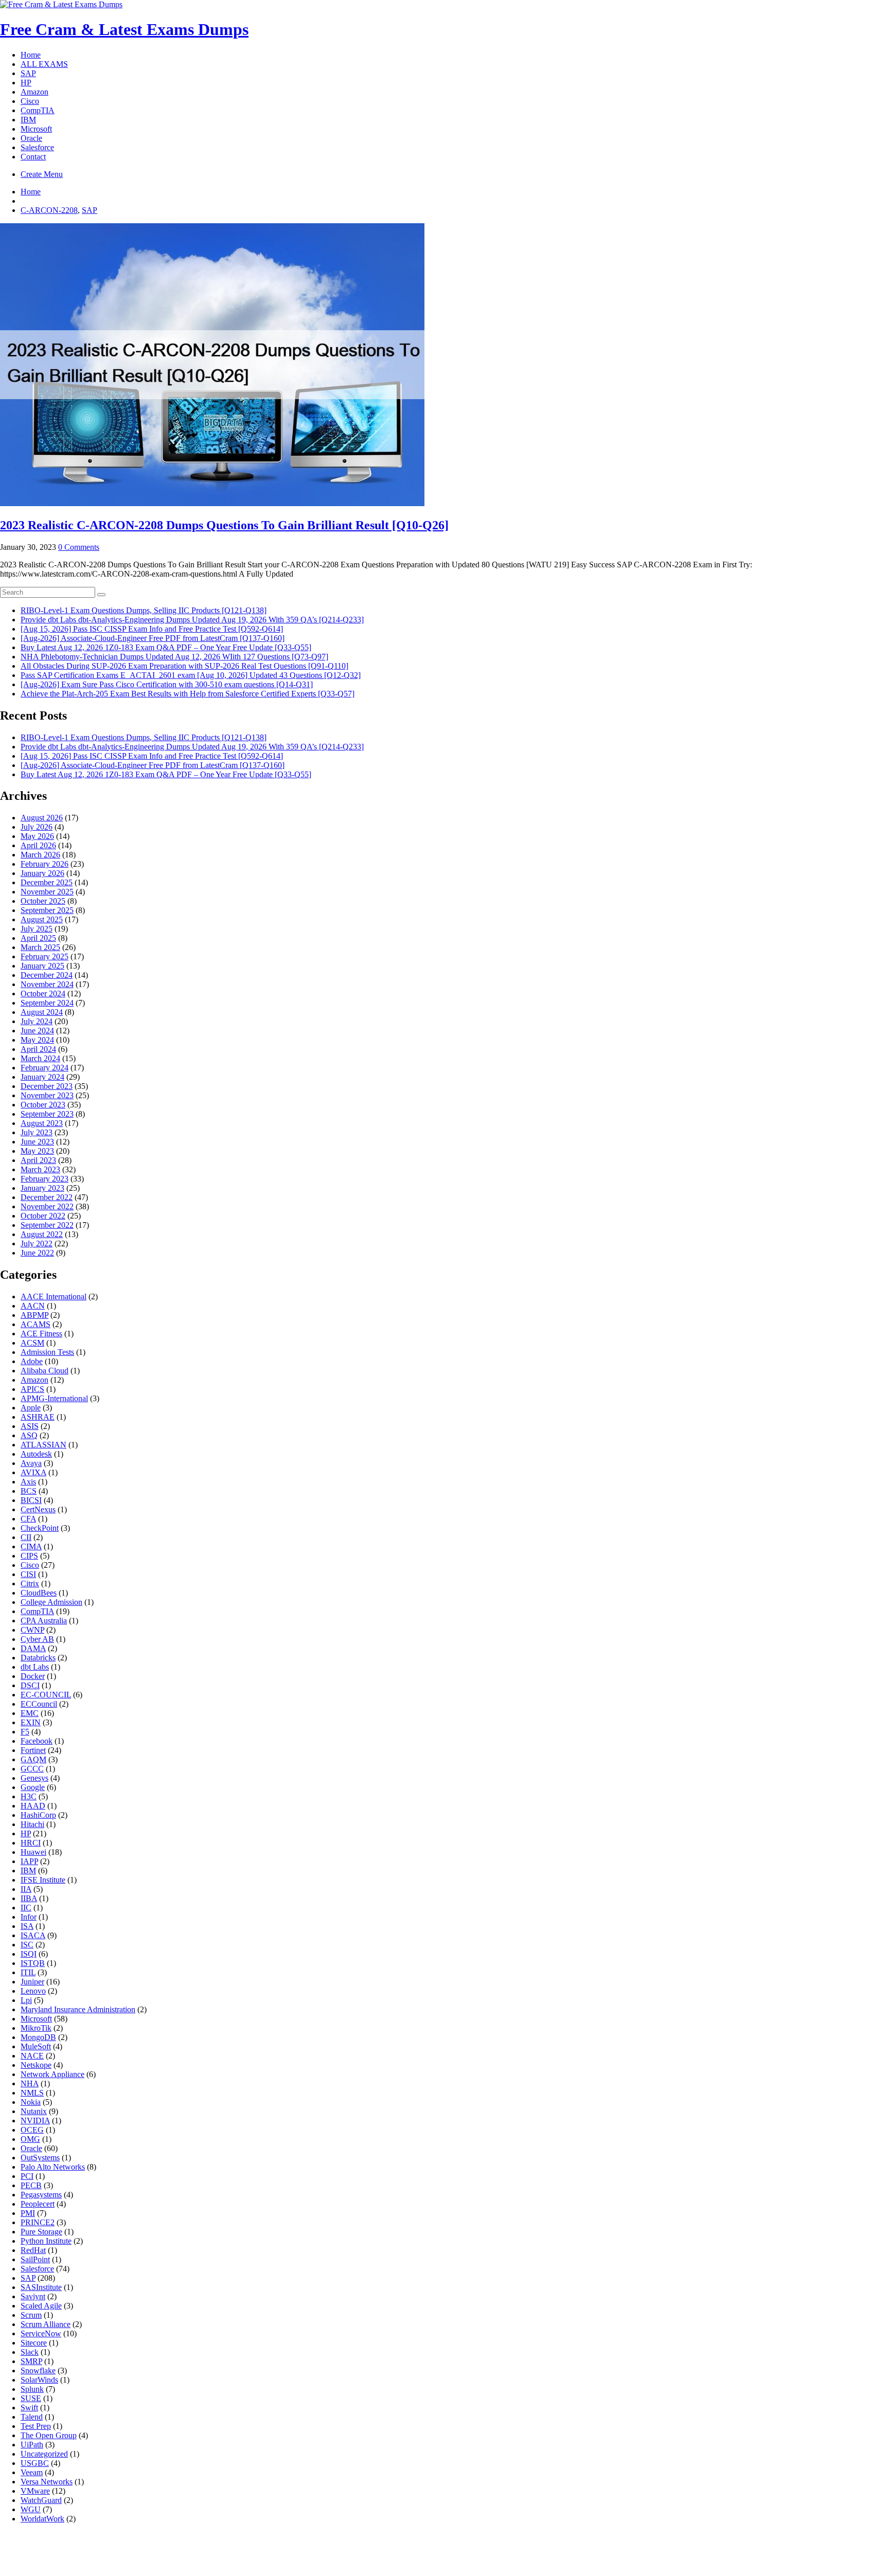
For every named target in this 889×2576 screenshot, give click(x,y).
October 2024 (43, 994)
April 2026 (38, 845)
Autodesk (36, 1454)
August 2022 (42, 1234)
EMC (30, 1713)
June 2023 (37, 1142)
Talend (32, 2417)
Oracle (31, 138)
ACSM (32, 1343)
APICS (32, 1389)
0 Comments (79, 547)
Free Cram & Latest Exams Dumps (124, 29)
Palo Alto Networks (53, 2167)
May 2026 (37, 836)
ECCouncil (39, 1704)
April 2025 (38, 938)
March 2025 (40, 947)
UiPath (32, 2445)
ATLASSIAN (43, 1445)
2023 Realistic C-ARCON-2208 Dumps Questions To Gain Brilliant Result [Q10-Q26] (224, 525)
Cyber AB (37, 1639)
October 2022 (43, 1216)
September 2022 (47, 1225)
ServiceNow (41, 2333)
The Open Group (49, 2435)
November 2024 (47, 984)
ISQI (29, 1954)
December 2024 (47, 975)
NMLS (32, 2093)
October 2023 (43, 1105)
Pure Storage (41, 2232)
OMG (30, 2139)
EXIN (31, 1722)
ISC (27, 1945)
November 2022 (47, 1206)
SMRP (31, 2361)
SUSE (31, 2398)
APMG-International (54, 1398)
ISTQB (33, 1963)
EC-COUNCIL (46, 1695)
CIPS (29, 1556)
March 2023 (40, 1169)
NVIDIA (35, 2121)
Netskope (36, 2065)
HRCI (31, 1843)
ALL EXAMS (44, 64)
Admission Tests (47, 1352)
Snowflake (38, 2371)
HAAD (33, 1806)
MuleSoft (36, 2046)
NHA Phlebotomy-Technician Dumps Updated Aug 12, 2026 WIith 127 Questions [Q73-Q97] (174, 657)
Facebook (37, 1741)
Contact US (442, 2548)
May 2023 (37, 1151)
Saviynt (33, 2296)
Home (31, 55)
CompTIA (38, 110)
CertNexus (38, 1509)
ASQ (29, 1435)
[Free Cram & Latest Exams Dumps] (61, 4)
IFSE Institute (43, 1880)
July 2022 (37, 1244)
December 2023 (47, 1086)
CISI (28, 1574)
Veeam (32, 2472)
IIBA (29, 1898)
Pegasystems (41, 2195)
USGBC (35, 2463)
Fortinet (33, 1750)
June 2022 (37, 1253)
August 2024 (42, 1012)
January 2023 (42, 1188)
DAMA (33, 1648)
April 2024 (38, 1049)
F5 (25, 1732)
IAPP (29, 1861)
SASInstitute (41, 2287)
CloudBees (39, 1593)
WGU (31, 2509)
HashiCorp (38, 1815)
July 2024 (37, 1021)
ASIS (30, 1426)
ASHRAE (38, 1417)
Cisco (30, 101)
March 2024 (40, 1058)
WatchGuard (41, 2500)
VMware (35, 2491)
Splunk (32, 2389)
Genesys (34, 1778)
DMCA (326, 2548)
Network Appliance (52, 2074)
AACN (33, 1306)
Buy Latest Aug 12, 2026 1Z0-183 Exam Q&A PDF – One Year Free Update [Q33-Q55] (166, 647)
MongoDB (38, 2037)
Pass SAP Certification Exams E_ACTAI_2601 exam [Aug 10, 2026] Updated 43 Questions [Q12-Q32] (191, 675)
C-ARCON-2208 (49, 210)
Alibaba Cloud (45, 1371)
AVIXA (33, 1472)
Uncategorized (44, 2454)
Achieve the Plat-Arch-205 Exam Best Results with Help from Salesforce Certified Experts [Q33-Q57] (188, 694)
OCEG (32, 2130)
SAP (28, 73)
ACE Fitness (41, 1334)
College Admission (51, 1602)
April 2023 (38, 1160)
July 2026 (37, 827)
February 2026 (45, 864)
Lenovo (33, 1991)
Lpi (26, 2000)
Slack (30, 2352)
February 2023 (45, 1179)
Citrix (30, 1584)
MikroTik (36, 2028)
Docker (33, 1676)
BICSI (31, 1500)
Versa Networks (47, 2482)
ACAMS (35, 1324)
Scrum (31, 2315)
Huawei (33, 1852)
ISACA (33, 1935)
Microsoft (36, 129)
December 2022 (47, 1197)
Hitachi (32, 1824)
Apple (31, 1408)
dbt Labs (35, 1667)
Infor (29, 1917)
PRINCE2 (38, 2222)
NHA (30, 2083)
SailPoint (35, 2259)
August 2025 (42, 919)
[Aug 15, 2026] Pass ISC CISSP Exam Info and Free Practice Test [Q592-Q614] (152, 629)
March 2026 (40, 855)
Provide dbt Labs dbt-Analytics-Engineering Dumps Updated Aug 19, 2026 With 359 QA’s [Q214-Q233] (192, 620)
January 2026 (42, 873)
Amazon (34, 92)
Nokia (31, 2102)
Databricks (38, 1658)
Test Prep (36, 2426)
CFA (28, 1519)
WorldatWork (42, 2519)
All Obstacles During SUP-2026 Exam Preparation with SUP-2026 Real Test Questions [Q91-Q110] (184, 666)
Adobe (32, 1361)
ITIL (28, 1972)
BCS (29, 1491)
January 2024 (42, 1077)
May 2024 (37, 1040)
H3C (29, 1796)
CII (26, 1537)
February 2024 (45, 1068)
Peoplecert (38, 2204)
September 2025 (47, 910)
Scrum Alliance (46, 2324)
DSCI (30, 1685)
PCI (27, 2176)
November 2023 (47, 1095)
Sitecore (34, 2343)
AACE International (54, 1296)
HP (26, 83)
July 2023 (37, 1132)
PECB (31, 2185)
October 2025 (43, 901)
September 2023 (47, 1114)
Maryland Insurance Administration (78, 2009)
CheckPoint (40, 1528)
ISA (27, 1926)
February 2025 (45, 956)
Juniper (32, 1982)
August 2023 (42, 1123)
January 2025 (42, 966)
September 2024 (47, 1003)
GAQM (33, 1759)
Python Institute (46, 2241)
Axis (28, 1482)
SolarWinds (39, 2380)
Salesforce (37, 147)
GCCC (32, 1769)
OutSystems (40, 2158)
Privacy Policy (379, 2548)
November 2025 (47, 892)
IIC (26, 1908)
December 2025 (47, 882)
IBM (28, 120)
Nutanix (34, 2111)
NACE (32, 2056)
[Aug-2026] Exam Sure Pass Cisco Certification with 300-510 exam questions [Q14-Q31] (167, 684)
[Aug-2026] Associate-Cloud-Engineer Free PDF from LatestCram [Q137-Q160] (153, 638)
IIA (26, 1889)
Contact (33, 157)
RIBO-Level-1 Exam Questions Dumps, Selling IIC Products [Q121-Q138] (144, 610)
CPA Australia (44, 1621)
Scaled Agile (41, 2306)
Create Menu (42, 174)
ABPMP (34, 1315)
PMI (28, 2213)
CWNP (32, 1630)
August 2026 (42, 818)
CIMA (31, 1546)
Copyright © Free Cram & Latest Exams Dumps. (386, 2560)
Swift (29, 2408)
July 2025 (37, 929)
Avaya (31, 1463)
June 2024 (37, 1031)
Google (33, 1787)
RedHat (33, 2250)
